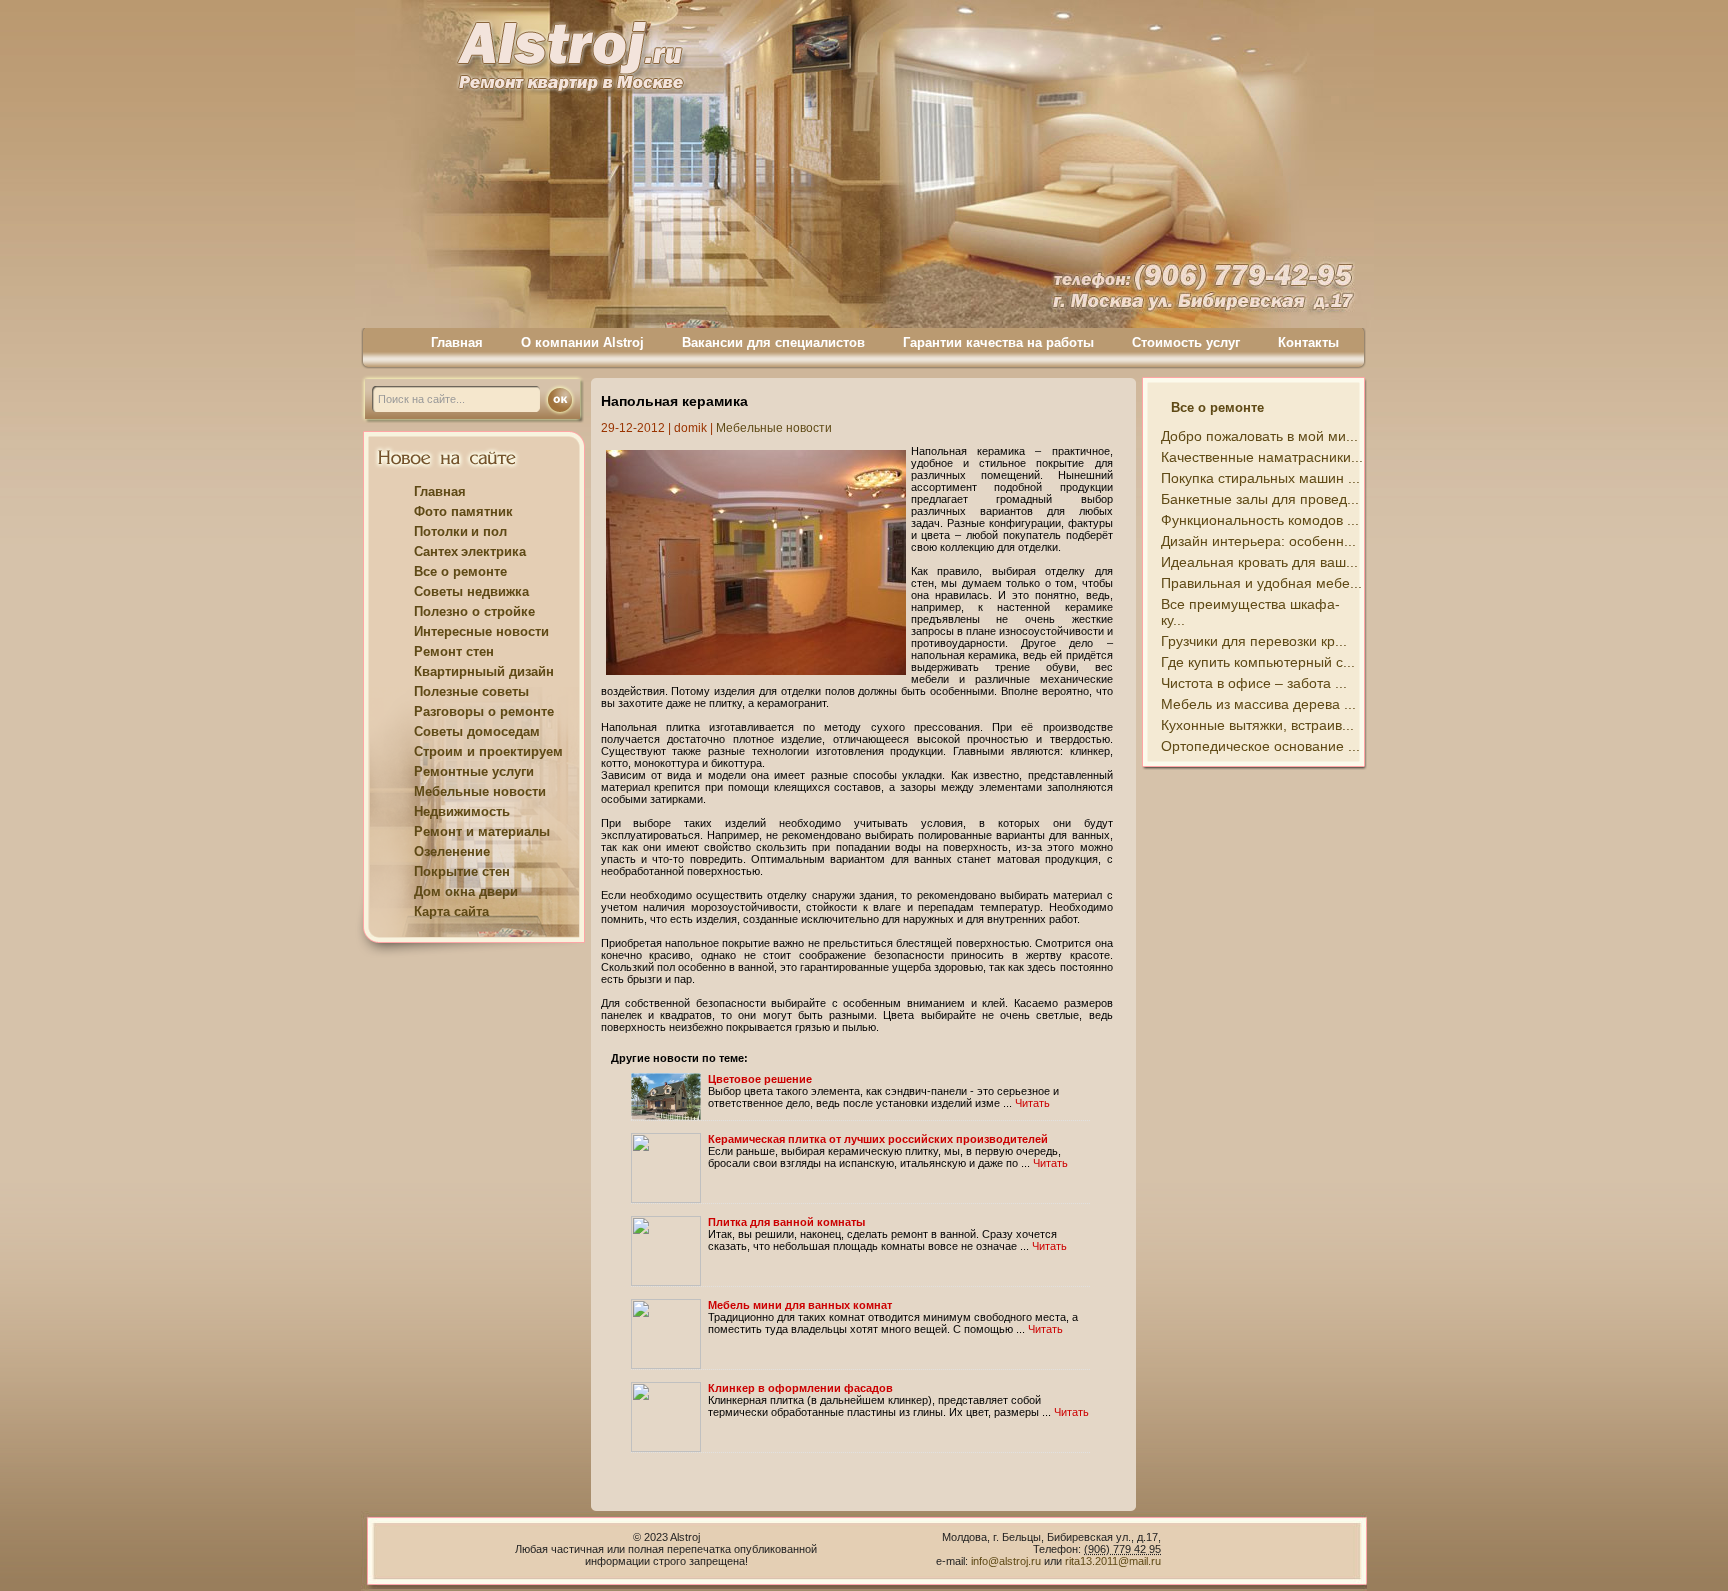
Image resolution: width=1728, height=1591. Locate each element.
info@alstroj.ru (1007, 1561)
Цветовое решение (760, 1079)
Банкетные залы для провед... (1260, 499)
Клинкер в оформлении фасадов (800, 1388)
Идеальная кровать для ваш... (1259, 562)
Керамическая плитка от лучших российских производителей (878, 1139)
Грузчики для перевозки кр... (1254, 641)
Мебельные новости (774, 428)
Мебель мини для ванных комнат (800, 1305)
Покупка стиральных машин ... (1260, 478)
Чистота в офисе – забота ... (1254, 683)
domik (690, 428)
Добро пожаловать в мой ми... (1259, 436)
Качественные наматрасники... (1262, 457)
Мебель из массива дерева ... (1258, 704)
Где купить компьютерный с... (1258, 662)
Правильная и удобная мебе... (1261, 583)
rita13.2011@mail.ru (1113, 1561)
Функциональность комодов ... (1260, 520)
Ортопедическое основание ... (1260, 746)
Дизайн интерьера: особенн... (1258, 541)
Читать (1032, 1103)
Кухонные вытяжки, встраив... (1257, 725)
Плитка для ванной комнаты (786, 1222)
